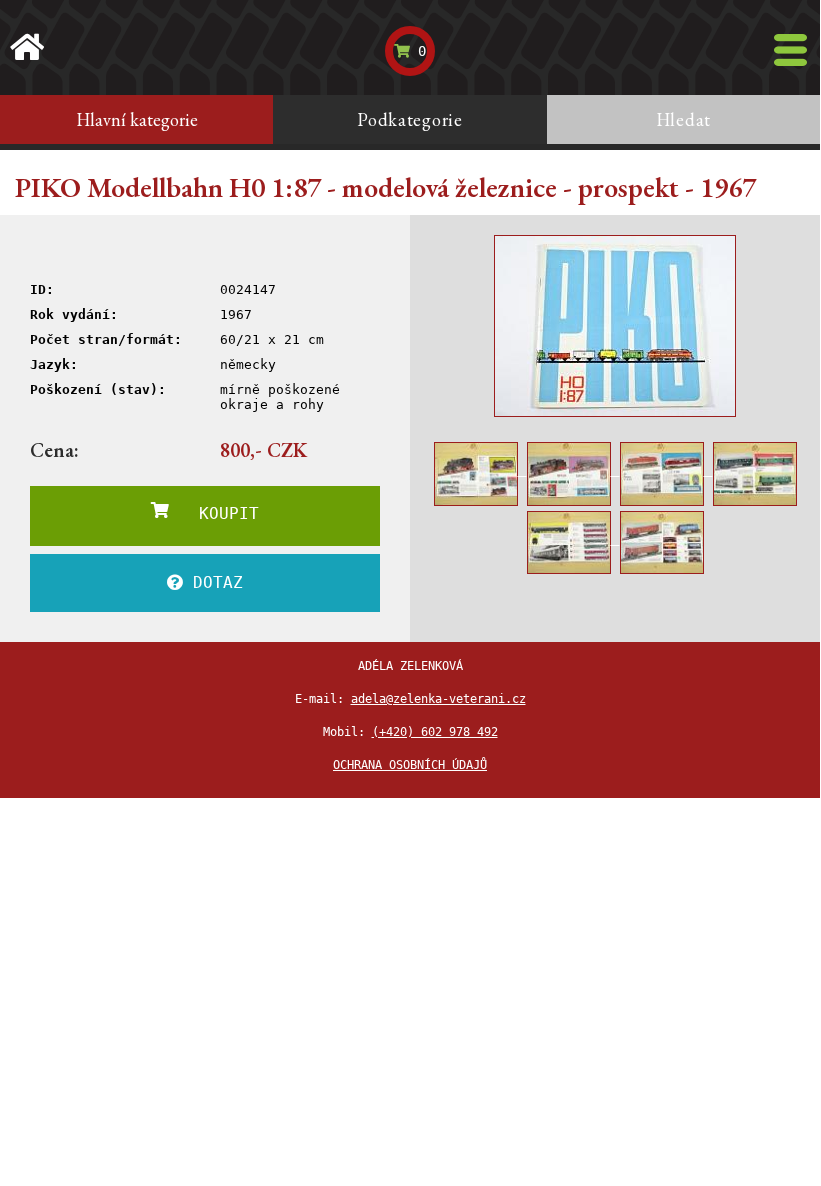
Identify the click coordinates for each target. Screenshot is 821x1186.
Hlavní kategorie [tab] (137, 119)
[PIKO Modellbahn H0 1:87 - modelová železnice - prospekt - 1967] (615, 326)
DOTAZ (213, 582)
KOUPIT (214, 513)
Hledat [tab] (683, 119)
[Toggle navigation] (790, 50)
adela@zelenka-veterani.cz (438, 699)
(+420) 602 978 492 (435, 732)
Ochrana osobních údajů (410, 765)
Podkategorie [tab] (410, 119)
